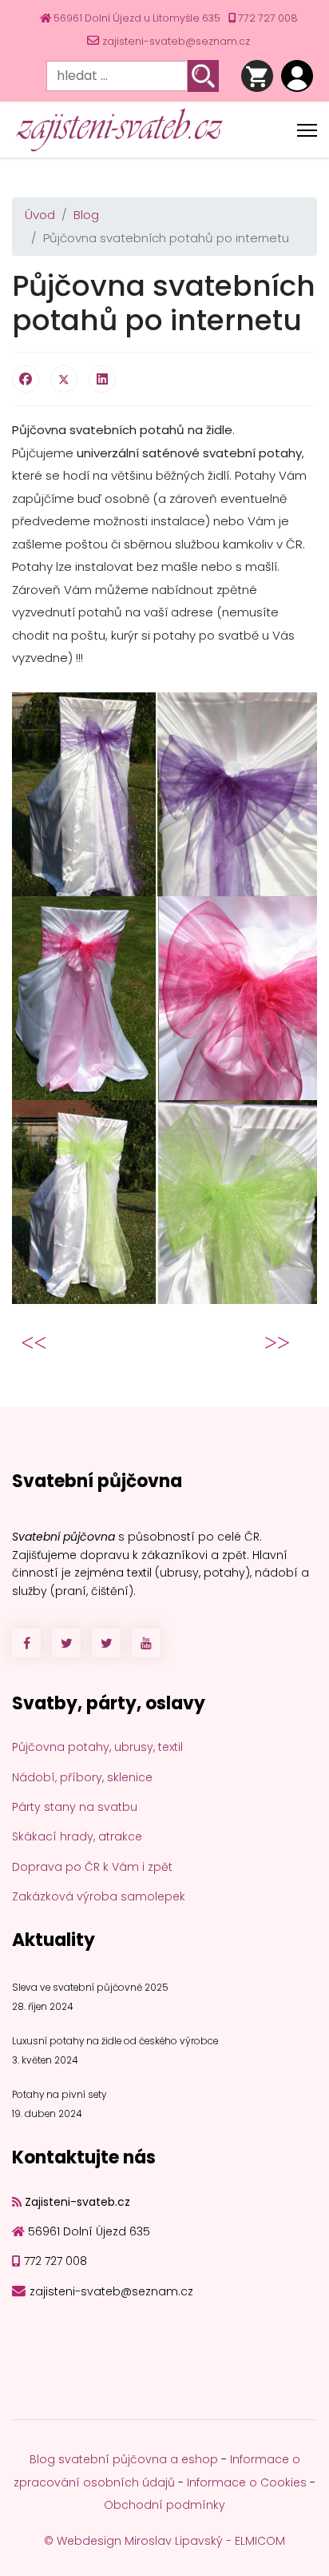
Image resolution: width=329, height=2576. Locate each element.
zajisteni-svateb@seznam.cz (176, 41)
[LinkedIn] (102, 379)
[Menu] (307, 130)
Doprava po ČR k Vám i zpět (92, 1867)
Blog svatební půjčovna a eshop (124, 2459)
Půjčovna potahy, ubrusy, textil (97, 1747)
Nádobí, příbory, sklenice (82, 1777)
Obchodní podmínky (164, 2505)
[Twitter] (64, 379)
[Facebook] (26, 379)
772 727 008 (268, 18)
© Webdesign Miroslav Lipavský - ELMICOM (164, 2541)
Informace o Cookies (247, 2482)
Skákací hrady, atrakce (77, 1836)
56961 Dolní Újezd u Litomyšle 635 (137, 18)
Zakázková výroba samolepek (99, 1896)
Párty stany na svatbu (75, 1807)
